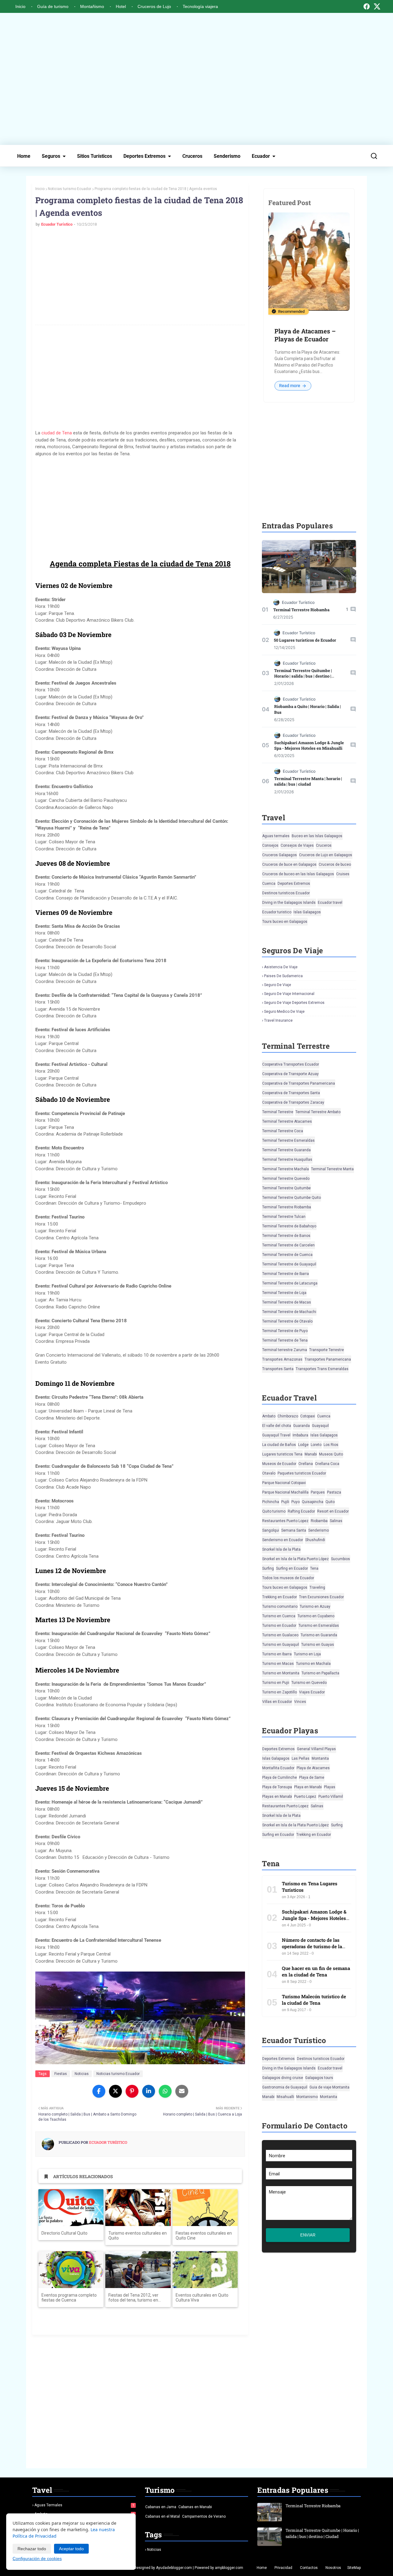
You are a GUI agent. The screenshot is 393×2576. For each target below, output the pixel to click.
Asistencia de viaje (281, 967)
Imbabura (300, 1435)
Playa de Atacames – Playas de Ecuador (305, 335)
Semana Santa (294, 1530)
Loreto (316, 1445)
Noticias (82, 2074)
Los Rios (331, 1445)
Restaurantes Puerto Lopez (285, 1521)
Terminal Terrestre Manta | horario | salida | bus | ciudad (308, 781)
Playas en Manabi (277, 1797)
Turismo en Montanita (281, 1673)
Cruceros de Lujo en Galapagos (326, 855)
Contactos (309, 2568)
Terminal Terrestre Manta (332, 1169)
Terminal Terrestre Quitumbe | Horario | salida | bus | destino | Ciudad (303, 676)
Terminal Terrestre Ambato (318, 1112)
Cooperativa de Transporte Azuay (290, 1074)
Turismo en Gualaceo (280, 1635)
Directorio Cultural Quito (64, 2233)
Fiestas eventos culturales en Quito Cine (204, 2236)
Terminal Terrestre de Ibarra (286, 1274)
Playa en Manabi (308, 1787)
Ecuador (261, 156)
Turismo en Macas (278, 1664)
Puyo (296, 1502)
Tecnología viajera (200, 6)
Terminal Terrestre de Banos (286, 1236)
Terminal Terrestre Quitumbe (286, 1188)
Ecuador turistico (277, 912)
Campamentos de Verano (204, 2516)
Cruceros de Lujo (154, 6)
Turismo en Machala (313, 1664)
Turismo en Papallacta (320, 1673)
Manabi (311, 1454)
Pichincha (271, 1502)
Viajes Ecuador (312, 1692)
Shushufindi (315, 1540)
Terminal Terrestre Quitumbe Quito (292, 1198)
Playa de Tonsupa (277, 1787)
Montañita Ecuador (278, 1768)
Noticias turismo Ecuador (70, 189)
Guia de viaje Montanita (329, 2087)
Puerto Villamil (331, 1797)
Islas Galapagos (307, 912)
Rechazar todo (32, 2549)
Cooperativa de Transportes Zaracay (293, 1102)
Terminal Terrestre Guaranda (286, 1150)
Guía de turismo (53, 6)
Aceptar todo (71, 2549)
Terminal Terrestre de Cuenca (287, 1255)
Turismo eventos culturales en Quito (138, 2236)
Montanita (320, 1758)
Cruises (343, 874)
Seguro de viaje (278, 985)
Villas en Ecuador (277, 1702)
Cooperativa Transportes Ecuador (291, 1064)
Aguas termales (276, 836)
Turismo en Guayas (318, 1645)
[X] (377, 6)
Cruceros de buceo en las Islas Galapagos (298, 874)
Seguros (51, 156)
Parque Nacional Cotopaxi (284, 1483)
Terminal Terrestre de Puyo (285, 1331)
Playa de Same (312, 1778)
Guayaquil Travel (276, 1435)
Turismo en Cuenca (279, 1616)
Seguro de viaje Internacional (289, 994)
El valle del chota (277, 1426)
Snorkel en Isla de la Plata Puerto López (296, 1559)
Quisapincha (313, 1502)
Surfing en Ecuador (292, 1568)
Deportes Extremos (144, 156)
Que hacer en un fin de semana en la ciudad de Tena (316, 1971)
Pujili (285, 1502)
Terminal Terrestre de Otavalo (287, 1321)
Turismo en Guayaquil (281, 1645)
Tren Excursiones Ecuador (321, 1597)
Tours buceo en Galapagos (285, 922)
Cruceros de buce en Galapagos (289, 864)
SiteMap (354, 2568)
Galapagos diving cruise (283, 2078)
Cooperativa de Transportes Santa (291, 1093)
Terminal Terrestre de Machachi (289, 1312)
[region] (140, 507)
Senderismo (227, 156)
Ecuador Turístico (57, 224)
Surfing (268, 1568)
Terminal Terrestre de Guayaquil (289, 1264)
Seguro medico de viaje (284, 1012)
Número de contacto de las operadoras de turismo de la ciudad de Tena (312, 1946)
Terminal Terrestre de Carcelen (288, 1245)
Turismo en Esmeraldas (319, 1626)
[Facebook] (367, 6)
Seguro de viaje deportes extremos (294, 1003)
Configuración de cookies (37, 2559)
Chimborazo (288, 1416)
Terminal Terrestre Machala (286, 1169)
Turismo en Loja (307, 1654)
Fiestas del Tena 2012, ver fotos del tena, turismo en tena (133, 2298)
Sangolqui (271, 1530)
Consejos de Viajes (297, 845)
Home (24, 156)
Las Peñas (301, 1758)
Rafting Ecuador (301, 1511)
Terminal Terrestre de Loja (284, 1293)
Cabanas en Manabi (195, 2507)
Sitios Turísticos (95, 156)
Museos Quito (331, 1454)
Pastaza (334, 1492)
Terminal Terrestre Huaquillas (287, 1160)
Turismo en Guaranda (319, 1635)
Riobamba (319, 1521)
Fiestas (61, 2074)
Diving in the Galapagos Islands (289, 903)
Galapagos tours (319, 2078)
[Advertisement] (196, 79)
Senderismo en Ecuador (283, 1540)
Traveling (317, 1587)
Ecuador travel (330, 903)
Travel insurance (278, 1020)
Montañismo (92, 6)
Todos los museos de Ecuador (288, 1578)
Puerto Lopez (305, 1797)
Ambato (269, 1416)
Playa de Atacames (313, 1768)
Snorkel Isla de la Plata (281, 1549)
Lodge (303, 1445)
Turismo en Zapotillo (280, 1692)
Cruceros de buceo (335, 864)
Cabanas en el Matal (163, 2516)
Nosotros (333, 2568)
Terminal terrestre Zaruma (285, 1350)
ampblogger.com (229, 2568)
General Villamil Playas (316, 1749)
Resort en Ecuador (333, 1511)
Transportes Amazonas (282, 1359)
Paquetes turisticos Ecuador (302, 1473)
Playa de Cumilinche (280, 1778)
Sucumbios (340, 1559)
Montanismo (307, 2097)
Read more (290, 386)
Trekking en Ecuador (280, 1597)
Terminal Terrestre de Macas (287, 1302)
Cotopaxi (308, 1416)
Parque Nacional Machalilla (285, 1492)
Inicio (20, 6)
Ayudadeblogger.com (174, 2568)
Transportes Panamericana (328, 1359)
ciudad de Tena (57, 433)
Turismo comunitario (280, 1607)
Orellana (306, 1464)
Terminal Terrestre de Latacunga (290, 1283)
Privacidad (283, 2568)
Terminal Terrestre (278, 1112)
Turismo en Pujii (276, 1683)
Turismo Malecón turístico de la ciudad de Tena (314, 2000)
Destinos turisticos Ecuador (286, 893)
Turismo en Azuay (315, 1607)
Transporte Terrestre (327, 1350)
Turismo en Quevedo (309, 1683)
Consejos (270, 845)
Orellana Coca (327, 1464)
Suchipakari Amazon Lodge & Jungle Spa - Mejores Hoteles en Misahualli (309, 745)
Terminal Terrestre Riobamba (301, 610)
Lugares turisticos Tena (282, 1454)
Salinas (336, 1521)
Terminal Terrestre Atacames (287, 1121)
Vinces (300, 1702)
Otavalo (269, 1473)
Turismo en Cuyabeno (316, 1616)
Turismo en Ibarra (277, 1654)
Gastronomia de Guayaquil (285, 2087)
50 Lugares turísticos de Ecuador (305, 640)
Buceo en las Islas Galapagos (317, 836)
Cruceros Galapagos (280, 855)
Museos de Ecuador (279, 1464)
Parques (318, 1492)
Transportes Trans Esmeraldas (322, 1369)
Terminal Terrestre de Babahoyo (289, 1226)
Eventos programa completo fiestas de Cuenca (69, 2298)
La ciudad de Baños (279, 1445)
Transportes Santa (278, 1369)
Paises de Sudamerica (283, 976)
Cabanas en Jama (161, 2507)
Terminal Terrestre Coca (283, 1131)
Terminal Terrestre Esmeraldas (288, 1140)
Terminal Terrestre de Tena (285, 1340)
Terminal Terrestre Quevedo (286, 1179)
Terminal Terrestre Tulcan (284, 1217)
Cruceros (192, 156)
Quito (330, 1502)
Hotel (121, 6)
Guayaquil (320, 1426)
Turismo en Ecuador (279, 1626)
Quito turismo (274, 1511)
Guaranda (302, 1426)
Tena (314, 1568)
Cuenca (269, 884)
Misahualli (285, 2097)
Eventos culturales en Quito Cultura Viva (202, 2298)
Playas (330, 1787)
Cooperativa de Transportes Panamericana (299, 1083)
